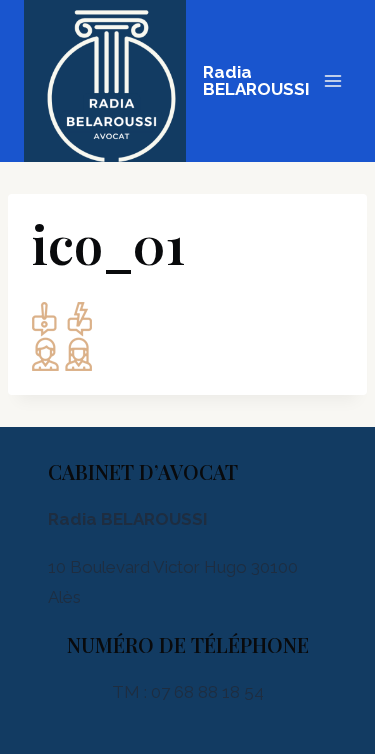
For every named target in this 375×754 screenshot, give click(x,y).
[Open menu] (332, 80)
